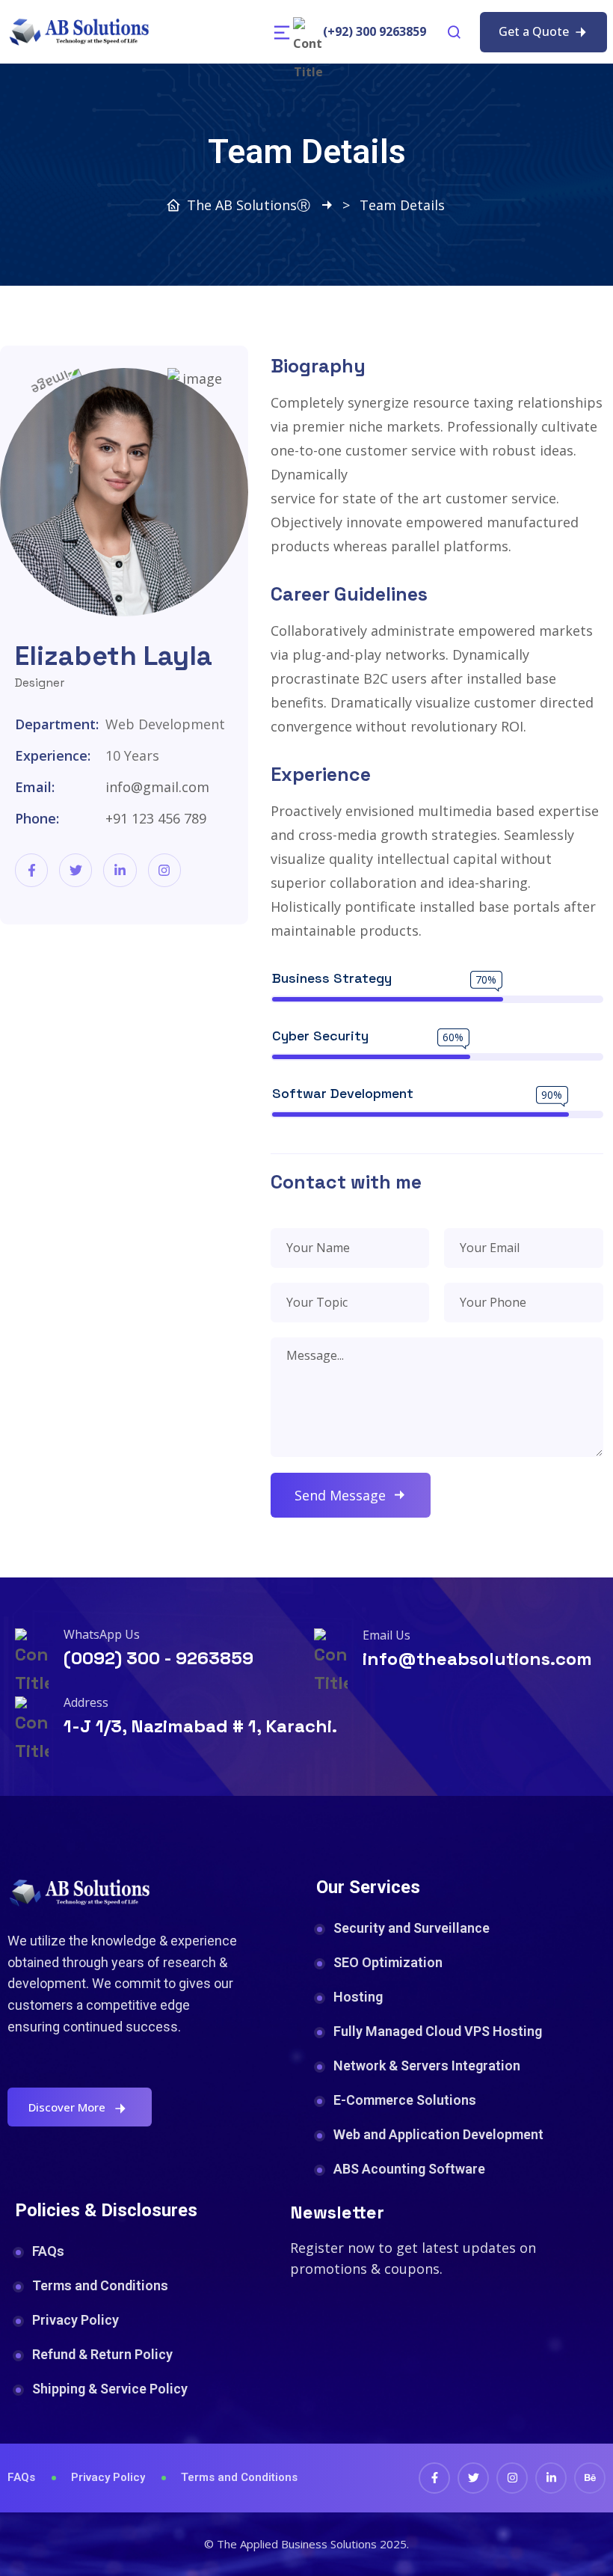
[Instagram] (164, 870)
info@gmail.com (157, 787)
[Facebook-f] (31, 870)
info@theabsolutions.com (477, 1659)
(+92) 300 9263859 (375, 31)
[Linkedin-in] (120, 870)
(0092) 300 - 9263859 (158, 1658)
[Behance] (590, 2478)
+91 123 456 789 (156, 818)
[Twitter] (76, 870)
